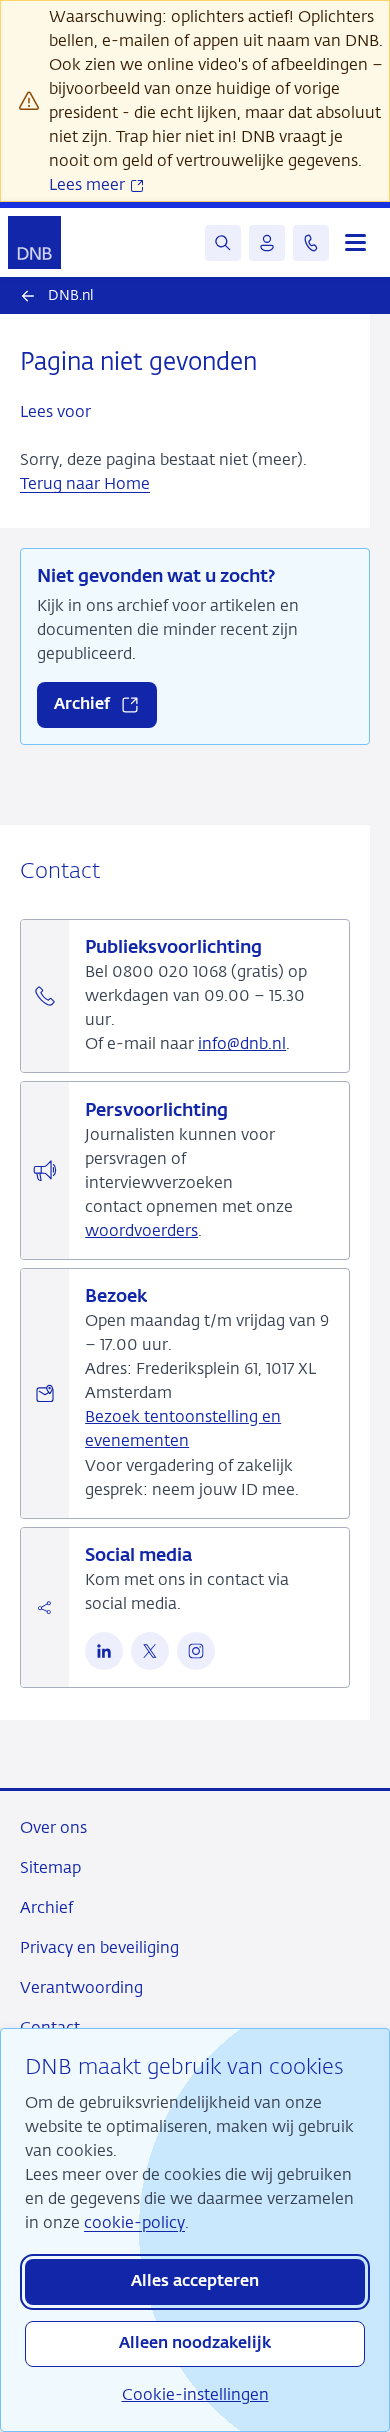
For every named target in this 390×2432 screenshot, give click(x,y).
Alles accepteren (195, 2282)
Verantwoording (81, 1987)
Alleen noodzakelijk (195, 2344)
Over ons (53, 1827)
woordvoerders (141, 1230)
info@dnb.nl (242, 1043)
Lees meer (89, 184)
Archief (46, 1907)
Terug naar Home (85, 483)
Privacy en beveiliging (99, 1947)
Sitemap (50, 1867)
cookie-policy (134, 2222)
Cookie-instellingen (195, 2394)
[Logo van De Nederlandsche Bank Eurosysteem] (34, 242)
